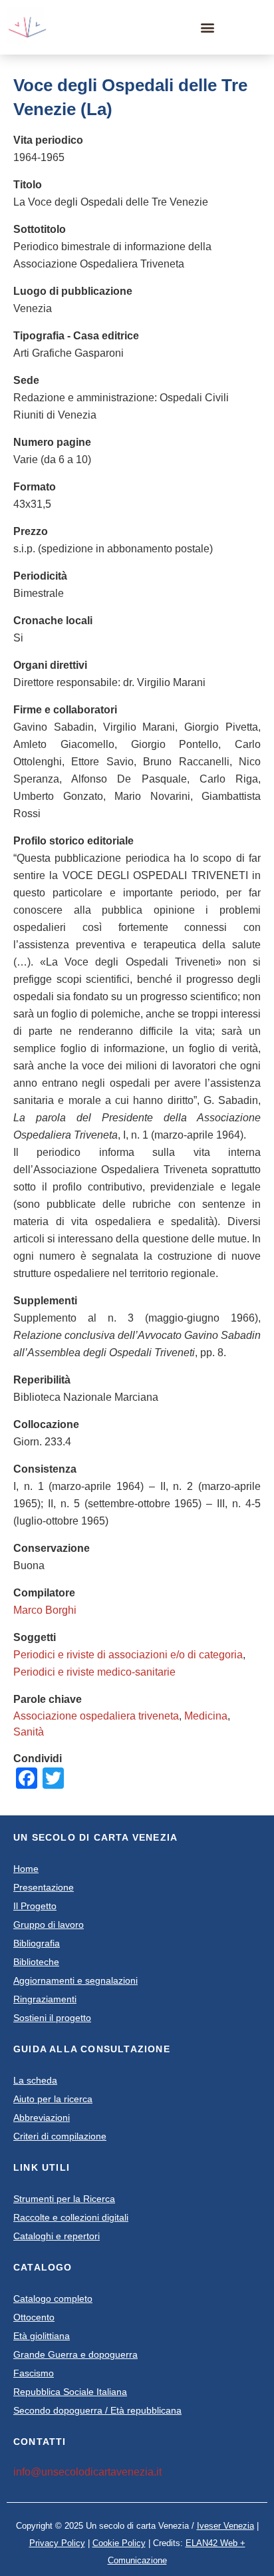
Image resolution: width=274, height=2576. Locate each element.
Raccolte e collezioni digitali (71, 2217)
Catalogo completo (53, 2299)
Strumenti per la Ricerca (64, 2199)
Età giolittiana (42, 2336)
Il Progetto (35, 1906)
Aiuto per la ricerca (53, 2099)
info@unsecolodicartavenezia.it (87, 2472)
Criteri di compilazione (60, 2136)
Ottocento (34, 2317)
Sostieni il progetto (52, 2018)
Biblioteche (36, 1962)
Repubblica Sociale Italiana (70, 2392)
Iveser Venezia (225, 2526)
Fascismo (34, 2373)
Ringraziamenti (45, 1999)
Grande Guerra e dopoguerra (75, 2354)
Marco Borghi (45, 1610)
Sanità (29, 1732)
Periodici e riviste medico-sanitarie (94, 1672)
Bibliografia (37, 1943)
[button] (208, 28)
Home (26, 1869)
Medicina (206, 1716)
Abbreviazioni (42, 2117)
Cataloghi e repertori (57, 2236)
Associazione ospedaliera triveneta (96, 1716)
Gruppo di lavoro (49, 1925)
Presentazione (44, 1887)
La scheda (35, 2080)
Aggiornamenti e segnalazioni (75, 1980)
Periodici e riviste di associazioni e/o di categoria (128, 1655)
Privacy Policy (57, 2543)
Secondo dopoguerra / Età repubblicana (97, 2410)
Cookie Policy (119, 2543)
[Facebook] (232, 27)
